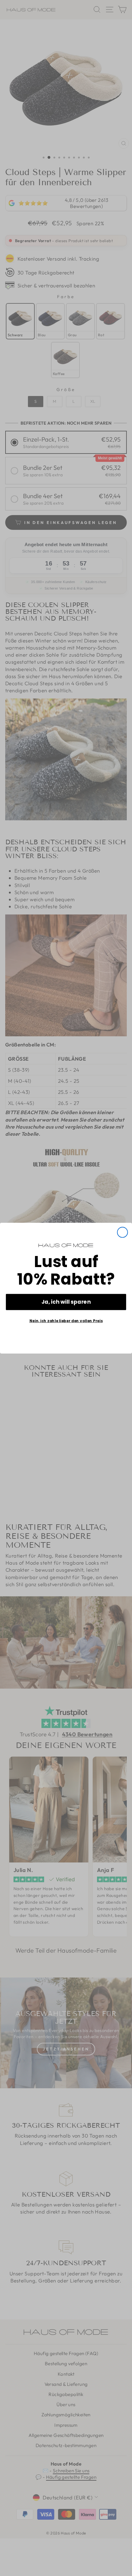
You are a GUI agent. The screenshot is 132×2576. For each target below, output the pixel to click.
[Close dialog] (122, 1232)
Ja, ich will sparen (66, 1302)
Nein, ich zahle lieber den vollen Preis (66, 1321)
